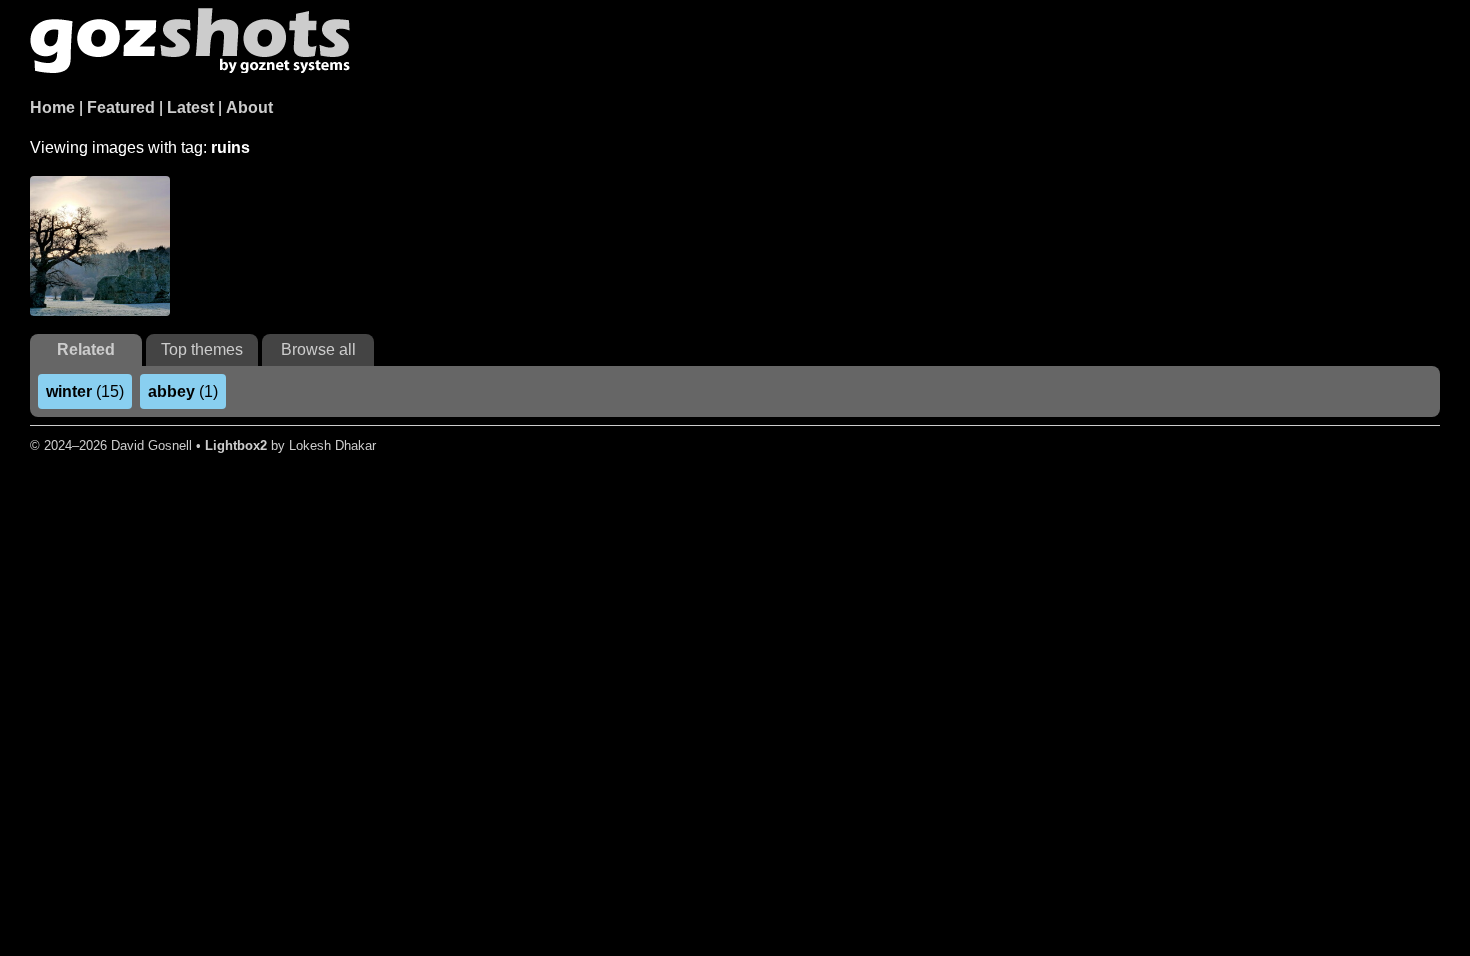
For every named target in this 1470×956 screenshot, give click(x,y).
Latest (190, 107)
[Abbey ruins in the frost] (100, 246)
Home (52, 107)
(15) (85, 391)
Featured (121, 107)
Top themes (202, 349)
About (249, 107)
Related (86, 349)
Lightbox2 (236, 445)
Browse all (318, 349)
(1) (183, 391)
